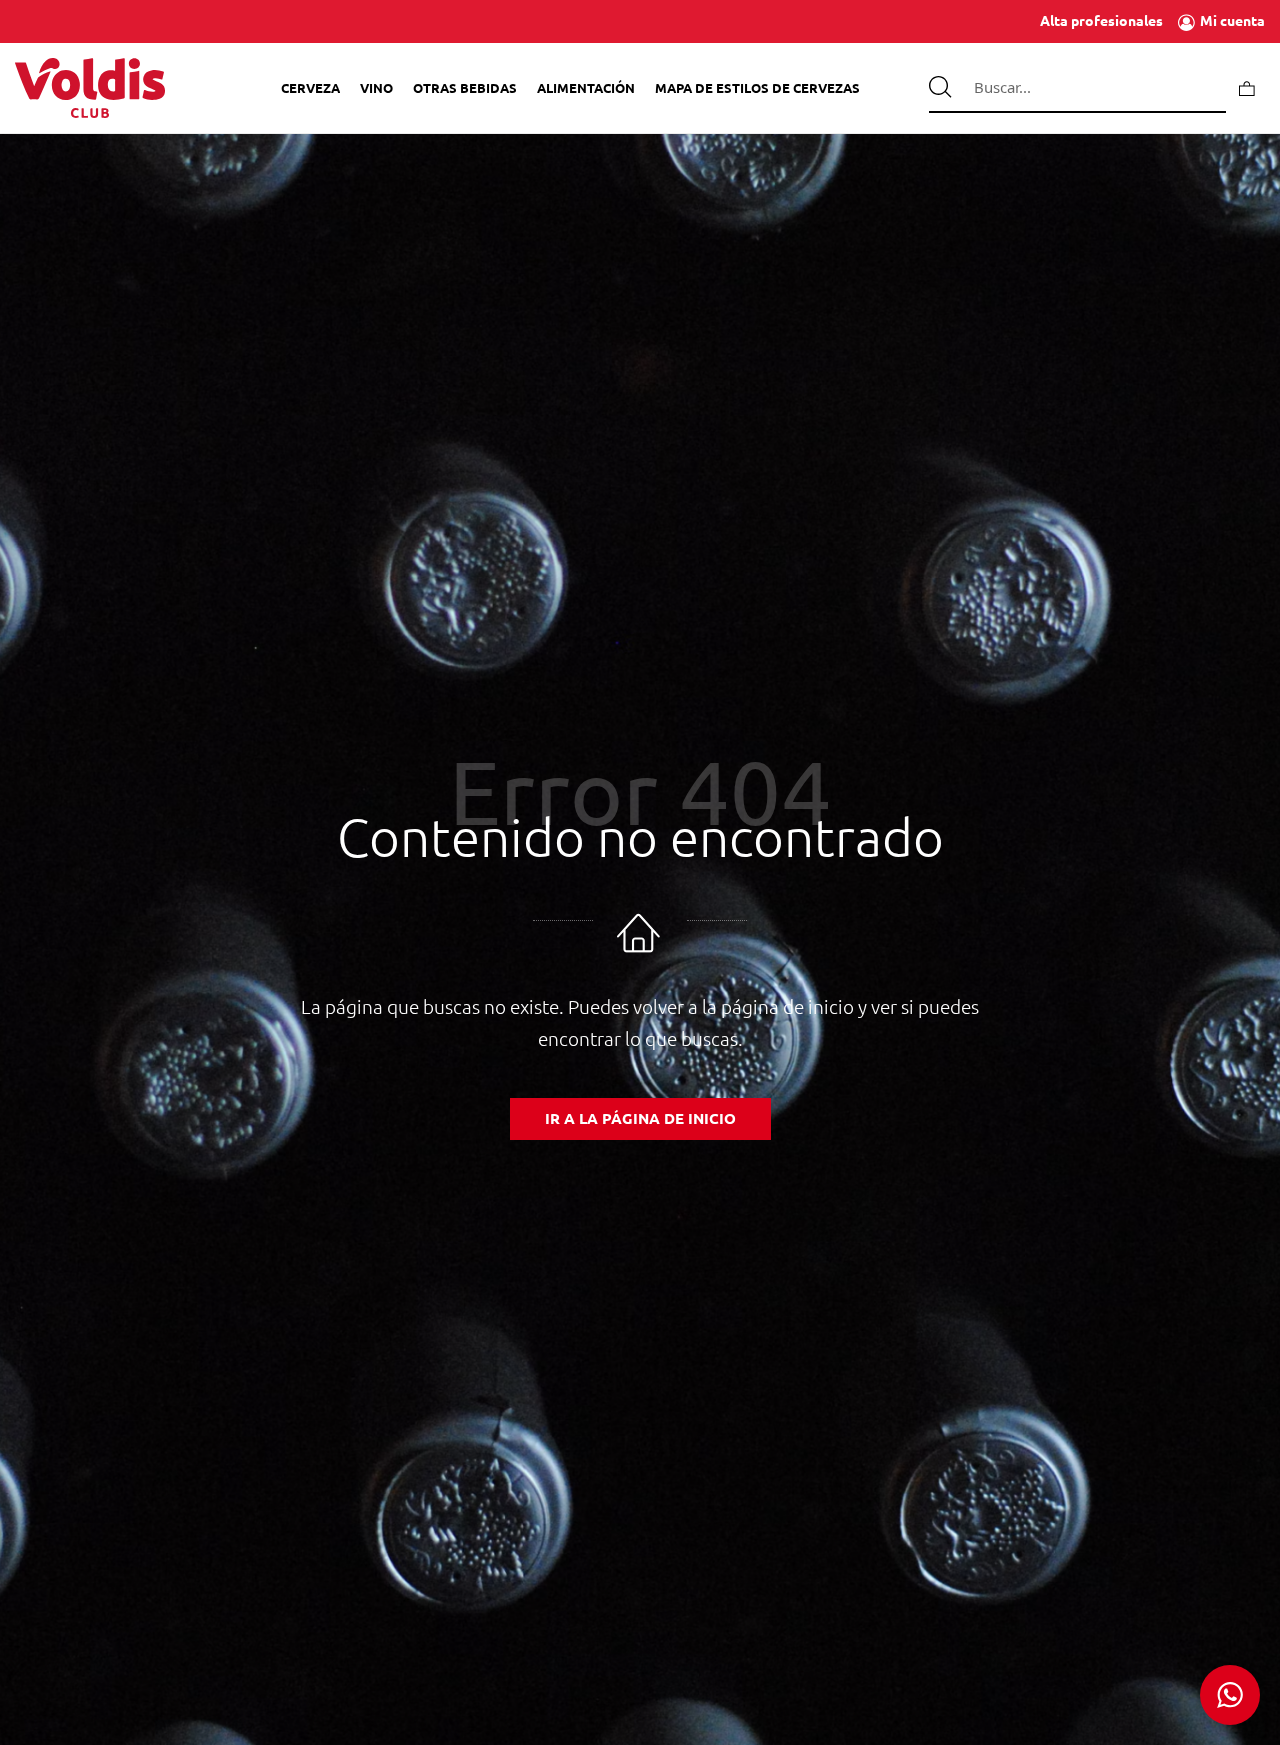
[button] (1230, 1695)
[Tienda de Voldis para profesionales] (90, 88)
